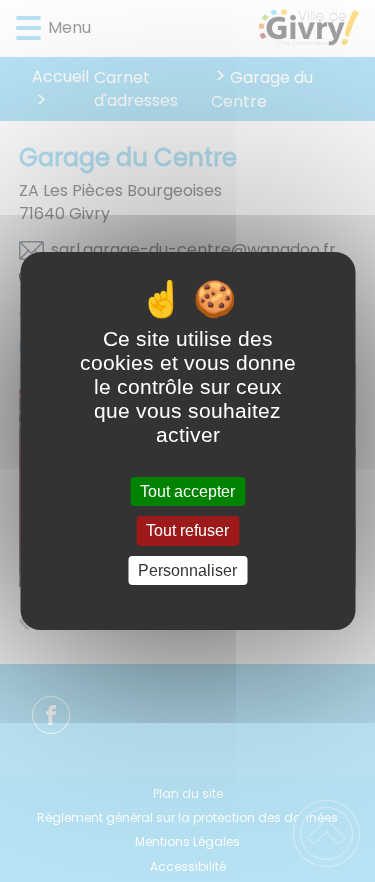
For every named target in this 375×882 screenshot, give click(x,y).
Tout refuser (187, 531)
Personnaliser (187, 570)
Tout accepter (187, 491)
